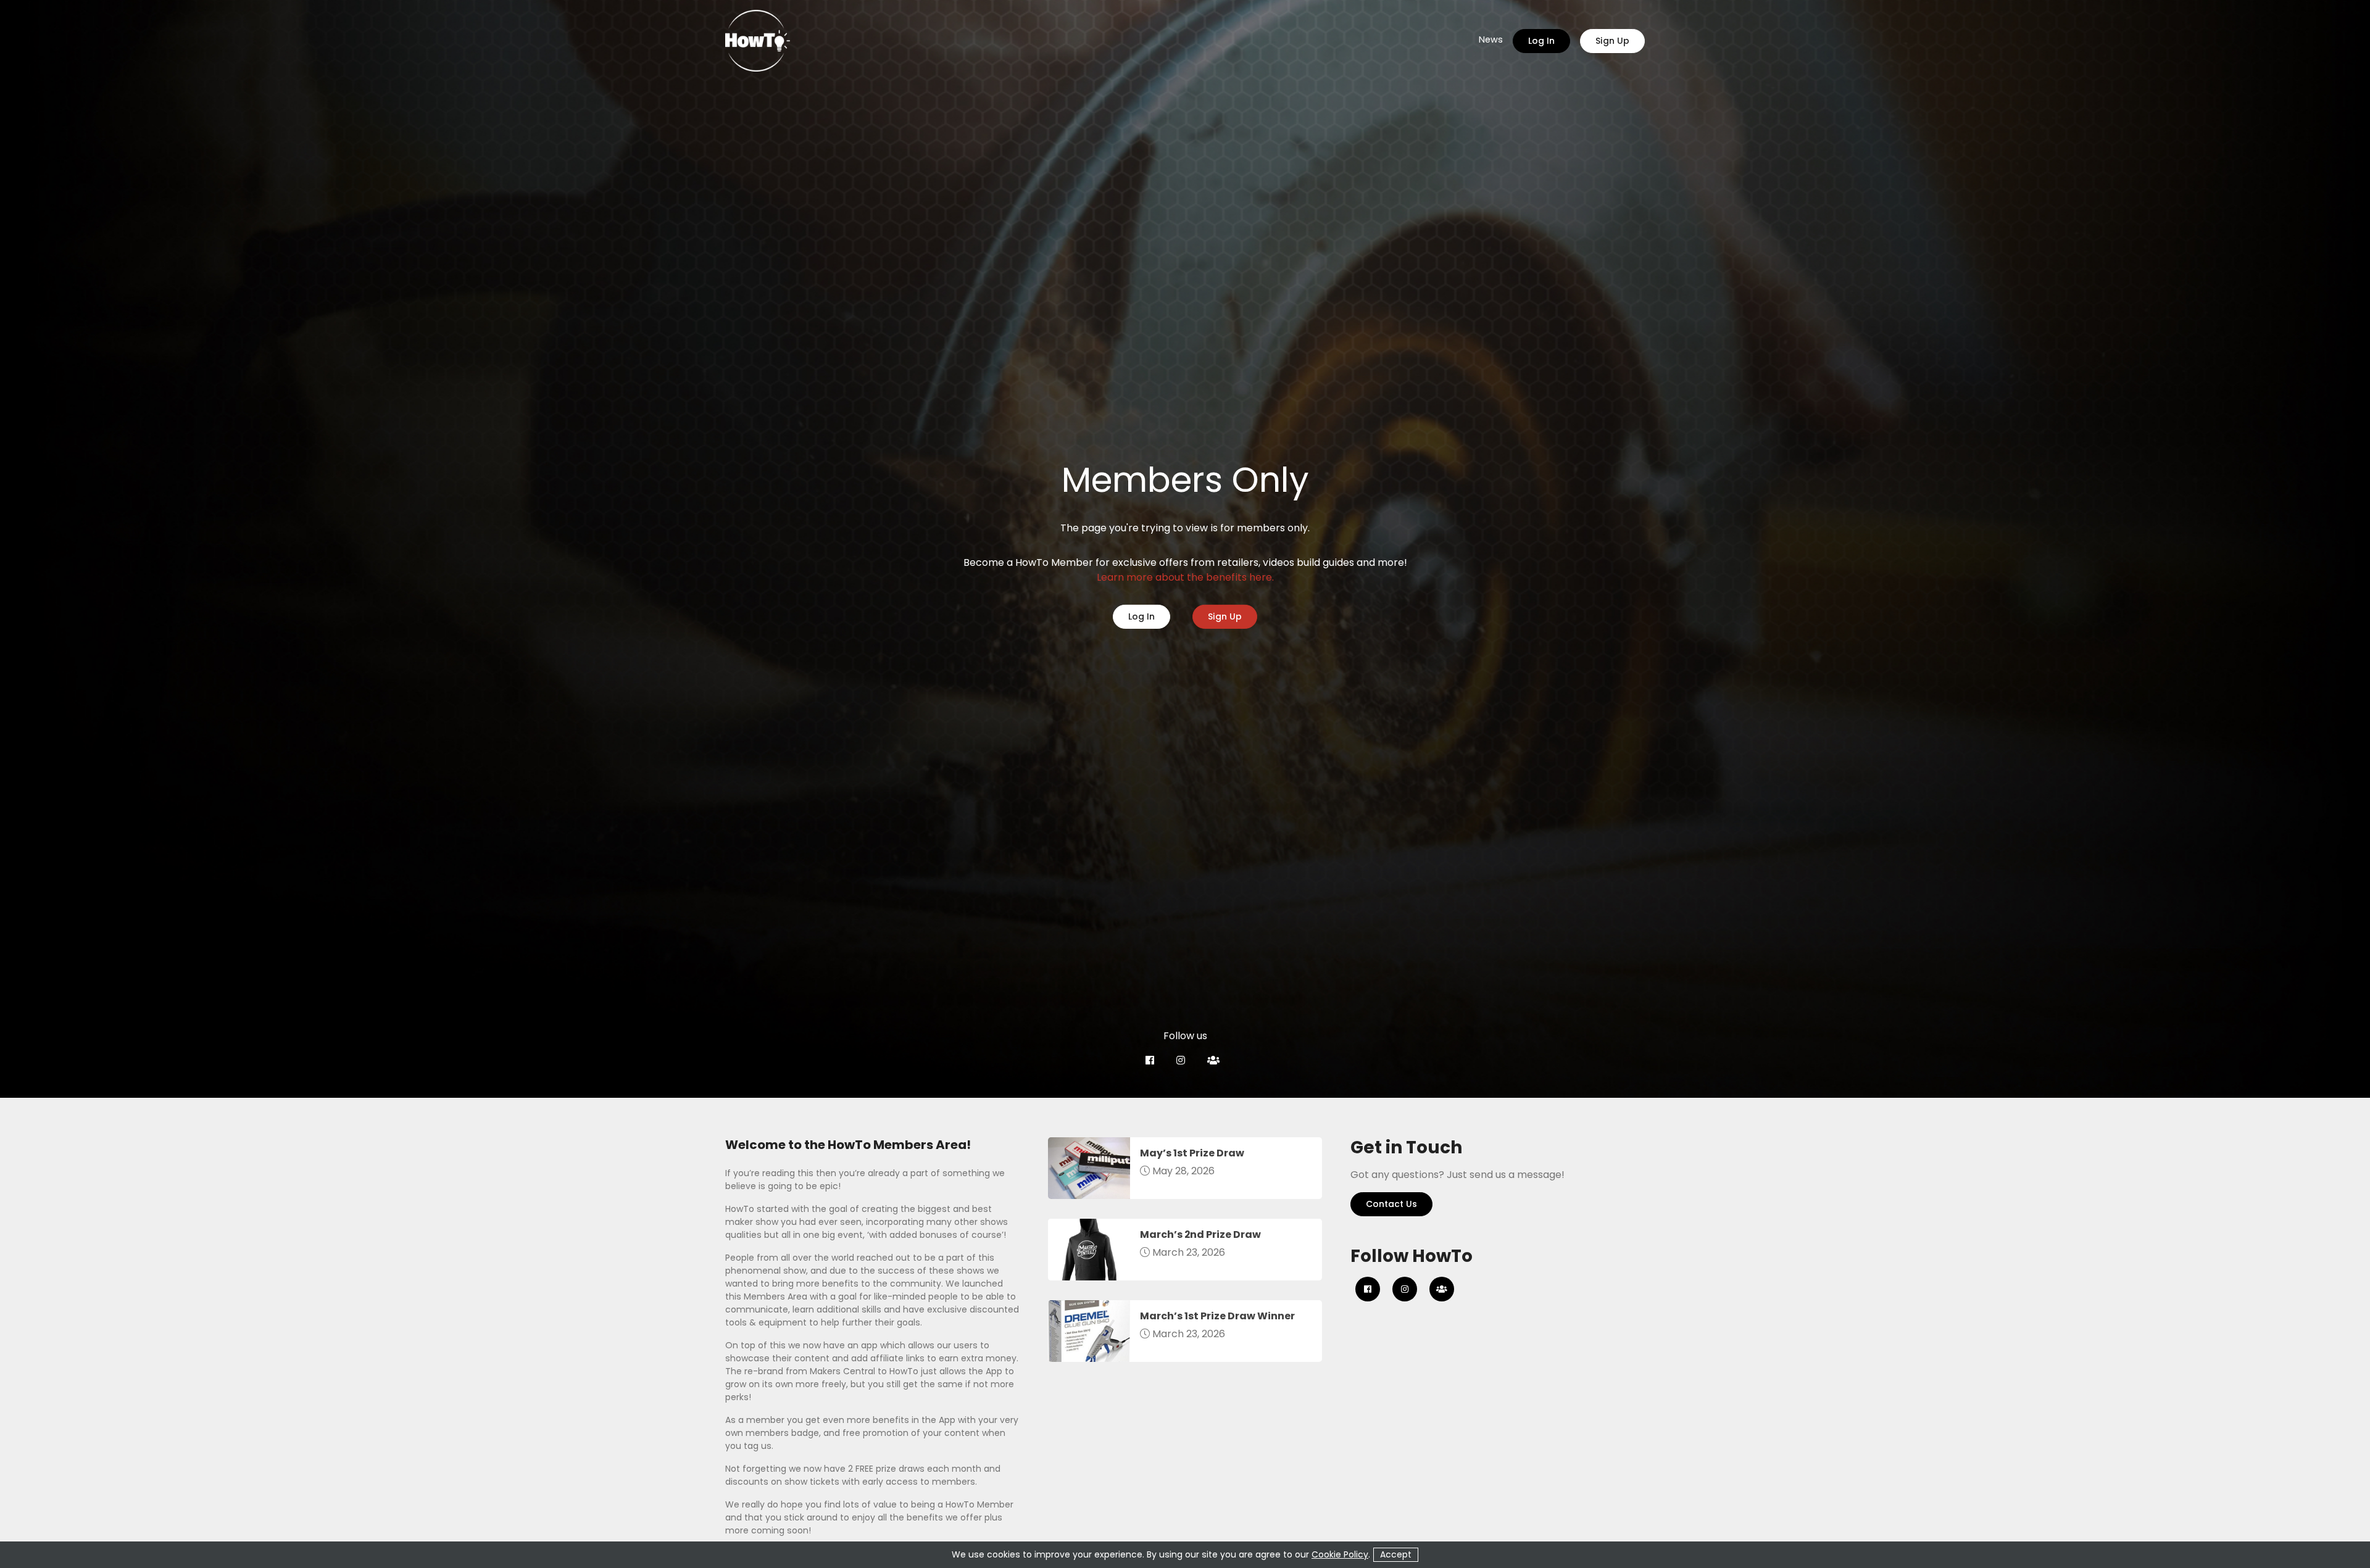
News (1491, 40)
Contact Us (1391, 1204)
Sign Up (1612, 41)
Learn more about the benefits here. (1185, 577)
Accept (1396, 1554)
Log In (1541, 41)
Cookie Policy (1340, 1554)
